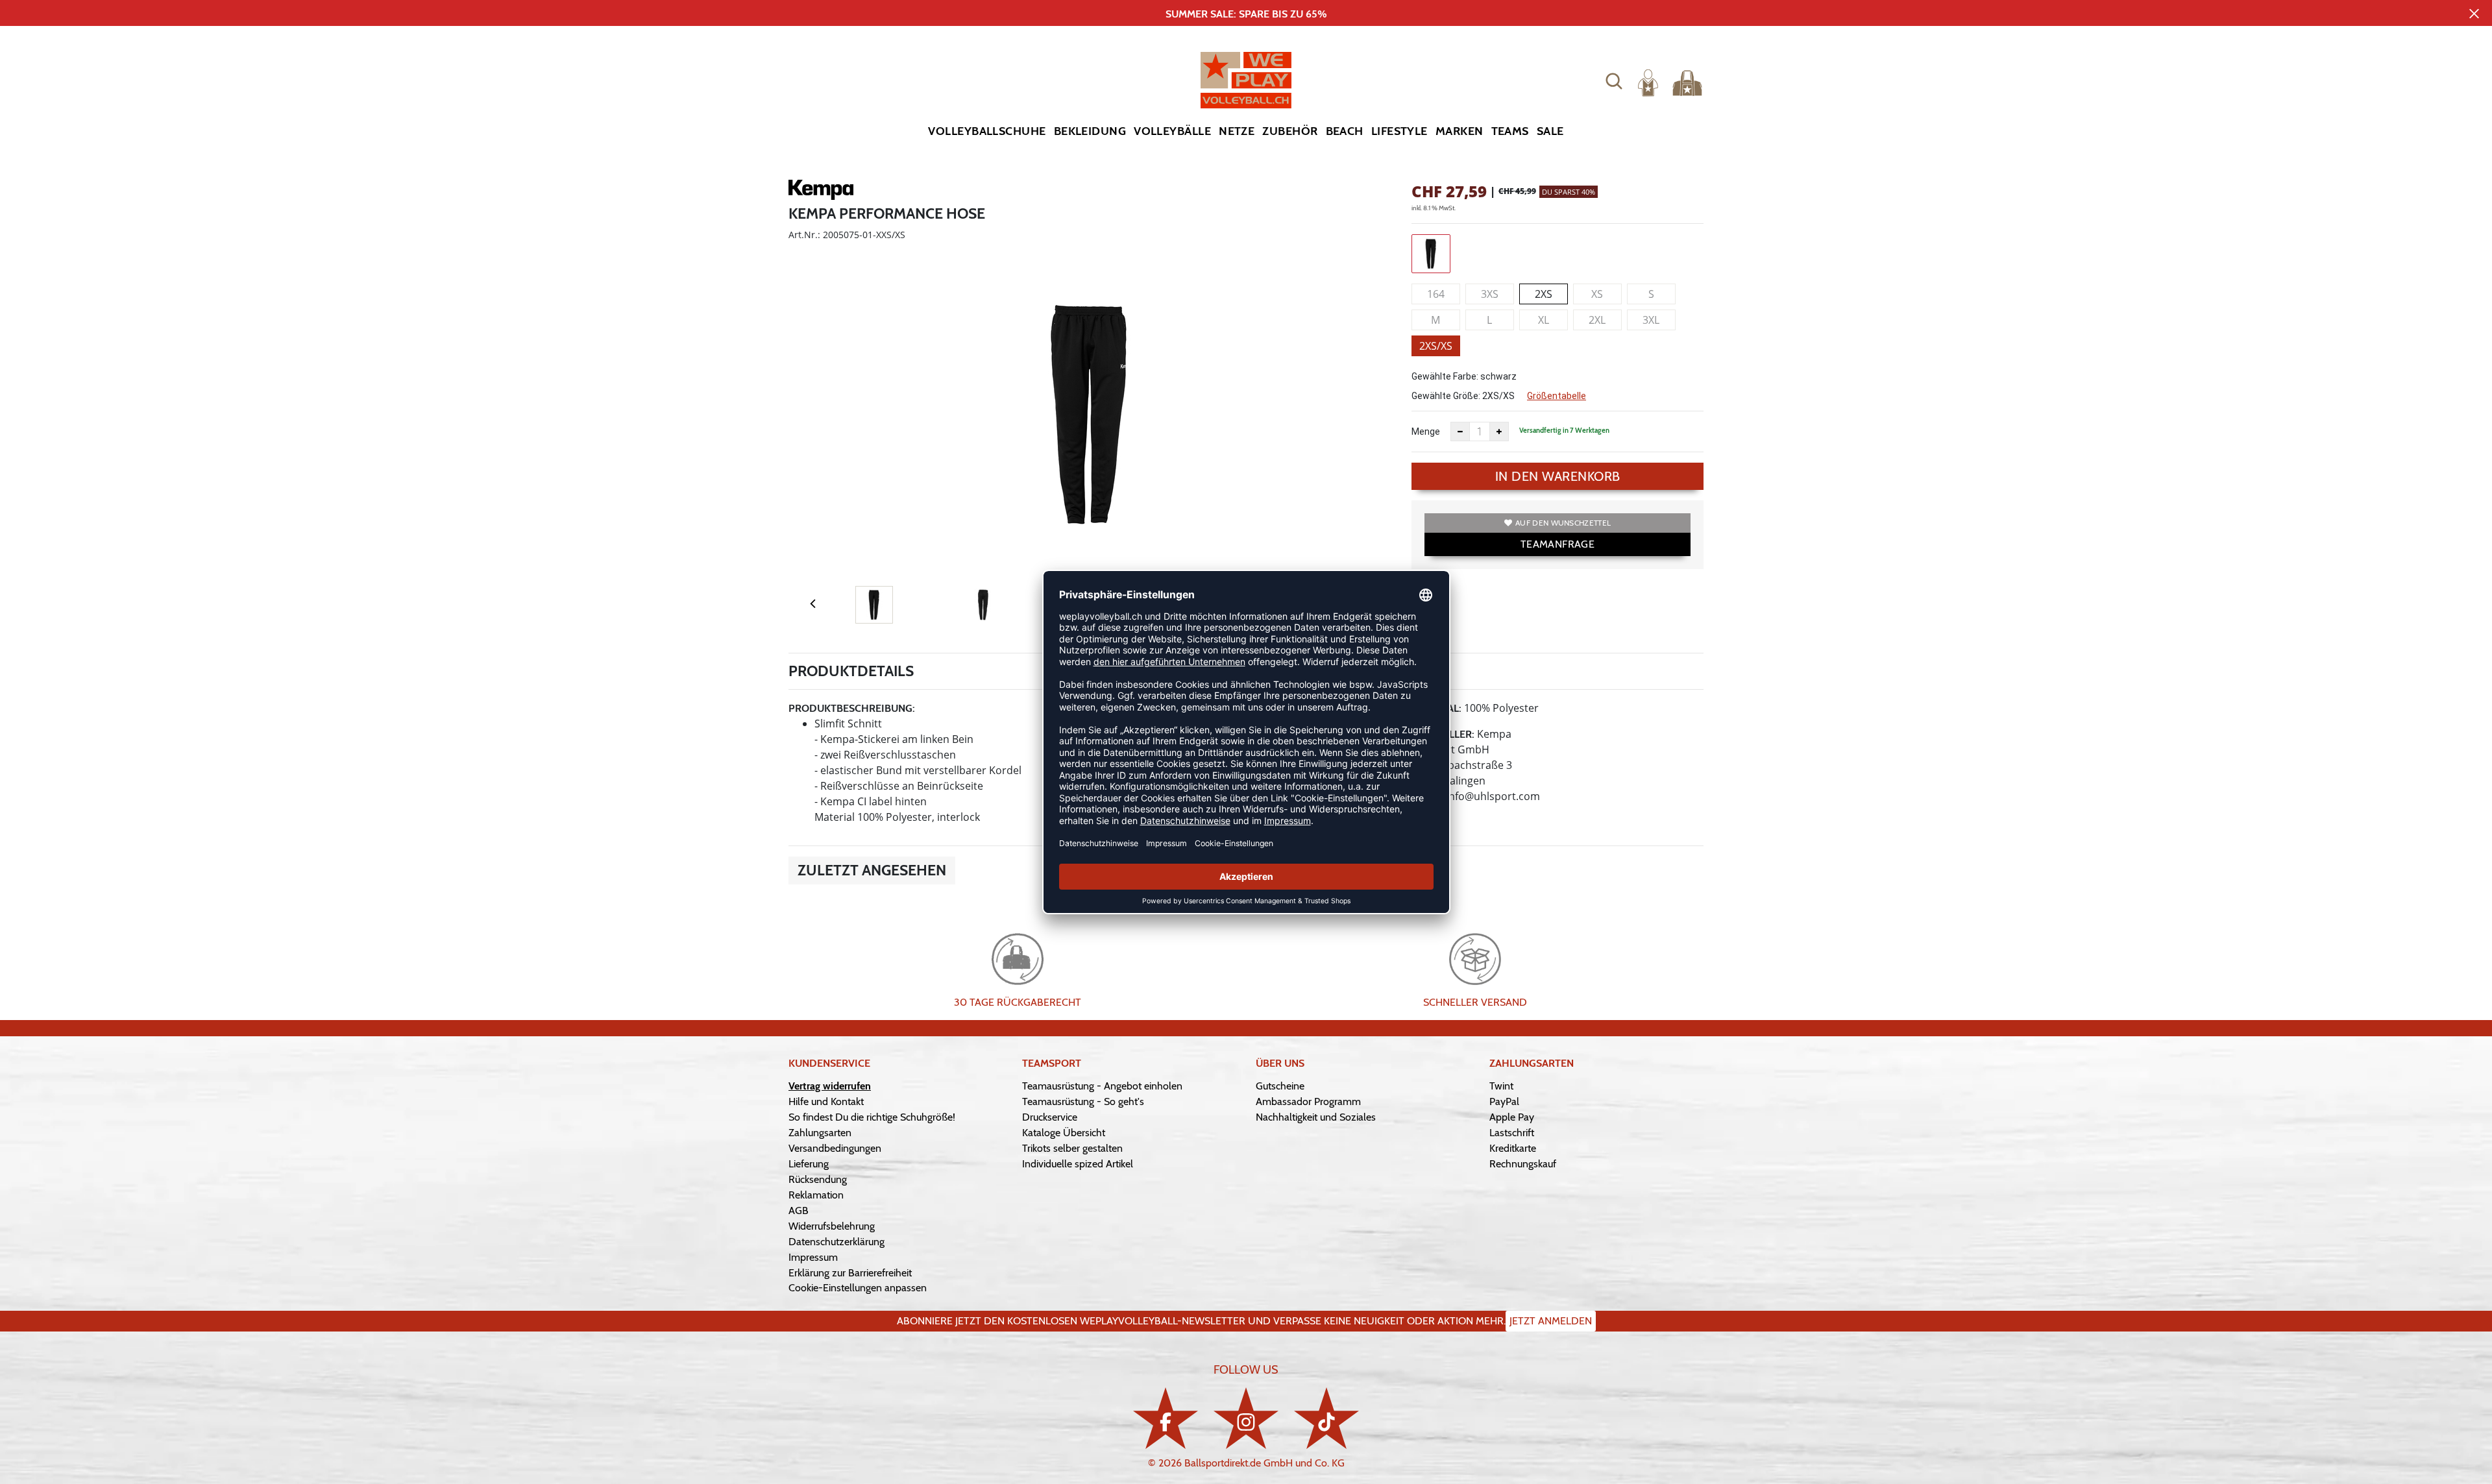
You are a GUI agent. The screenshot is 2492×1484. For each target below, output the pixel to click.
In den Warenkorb (1558, 476)
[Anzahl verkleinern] (1460, 432)
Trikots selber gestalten (1072, 1148)
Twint (1501, 1086)
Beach (1345, 131)
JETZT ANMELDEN (1551, 1321)
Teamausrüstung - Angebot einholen (1102, 1086)
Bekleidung (1090, 131)
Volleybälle (1172, 131)
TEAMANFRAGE (1557, 544)
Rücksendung (818, 1179)
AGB (799, 1210)
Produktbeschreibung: (852, 708)
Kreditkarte (1513, 1148)
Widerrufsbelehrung (832, 1226)
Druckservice (1050, 1117)
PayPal (1504, 1101)
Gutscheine (1280, 1086)
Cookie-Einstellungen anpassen (858, 1288)
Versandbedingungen (835, 1148)
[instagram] (1246, 1418)
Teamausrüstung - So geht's (1083, 1101)
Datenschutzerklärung (837, 1242)
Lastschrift (1512, 1133)
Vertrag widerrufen (830, 1086)
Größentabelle (1557, 396)
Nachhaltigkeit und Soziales (1316, 1117)
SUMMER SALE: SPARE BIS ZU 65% (1246, 14)
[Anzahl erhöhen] (1499, 432)
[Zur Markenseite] (821, 192)
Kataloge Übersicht (1064, 1133)
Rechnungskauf (1523, 1164)
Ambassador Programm (1308, 1101)
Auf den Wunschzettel (1563, 523)
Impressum (813, 1257)
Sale (1550, 131)
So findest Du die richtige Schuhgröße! (872, 1117)
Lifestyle (1399, 131)
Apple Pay (1512, 1117)
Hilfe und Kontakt (826, 1101)
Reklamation (816, 1195)
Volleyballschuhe (987, 131)
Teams (1510, 131)
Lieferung (809, 1164)
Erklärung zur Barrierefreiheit (850, 1273)
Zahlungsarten (820, 1133)
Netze (1237, 131)
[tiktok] (1326, 1418)
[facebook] (1166, 1418)
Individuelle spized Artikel (1078, 1164)
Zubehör (1290, 131)
